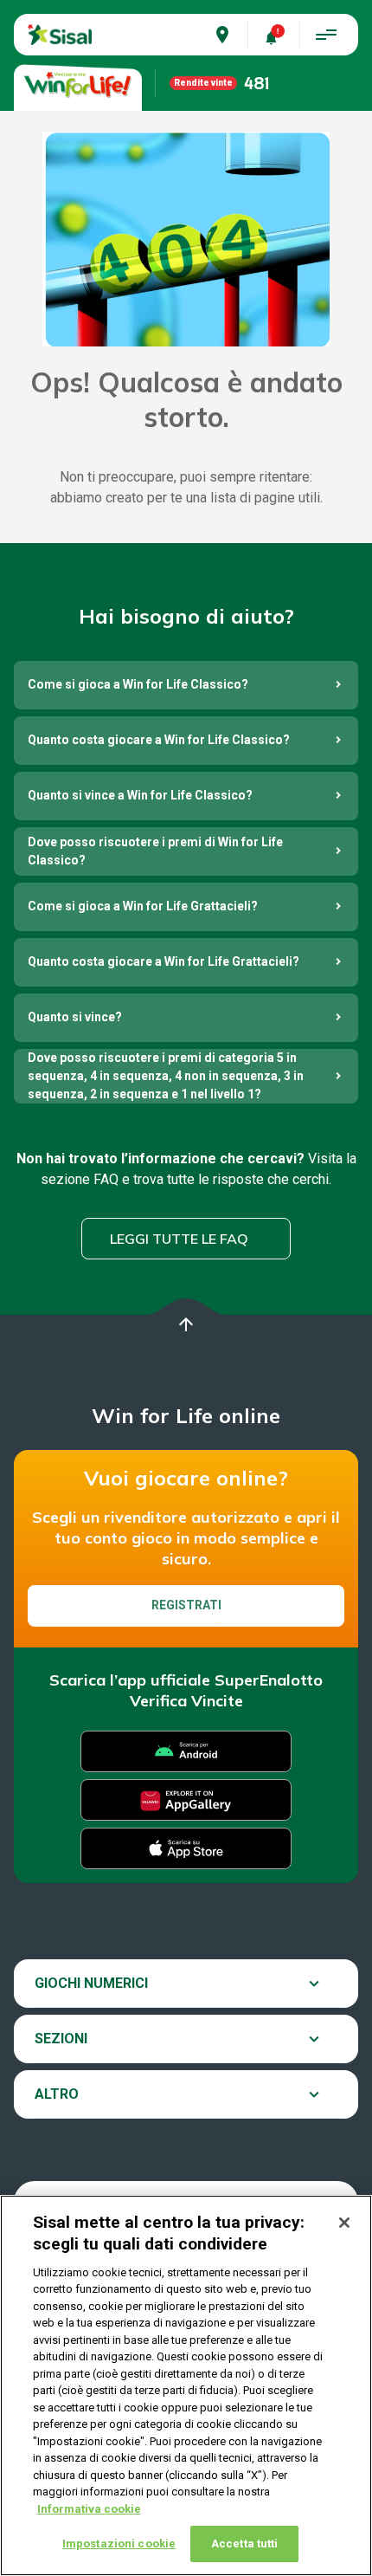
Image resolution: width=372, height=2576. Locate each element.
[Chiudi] (344, 2223)
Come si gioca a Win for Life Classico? (138, 684)
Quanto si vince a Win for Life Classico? (140, 795)
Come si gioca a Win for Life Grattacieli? (143, 906)
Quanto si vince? (75, 1017)
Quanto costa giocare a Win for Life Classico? (159, 740)
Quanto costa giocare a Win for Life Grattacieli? (164, 961)
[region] (186, 2385)
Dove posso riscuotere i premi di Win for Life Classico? (155, 851)
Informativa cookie (89, 2509)
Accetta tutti (245, 2544)
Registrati (186, 1605)
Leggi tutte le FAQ (179, 1239)
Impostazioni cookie (119, 2544)
